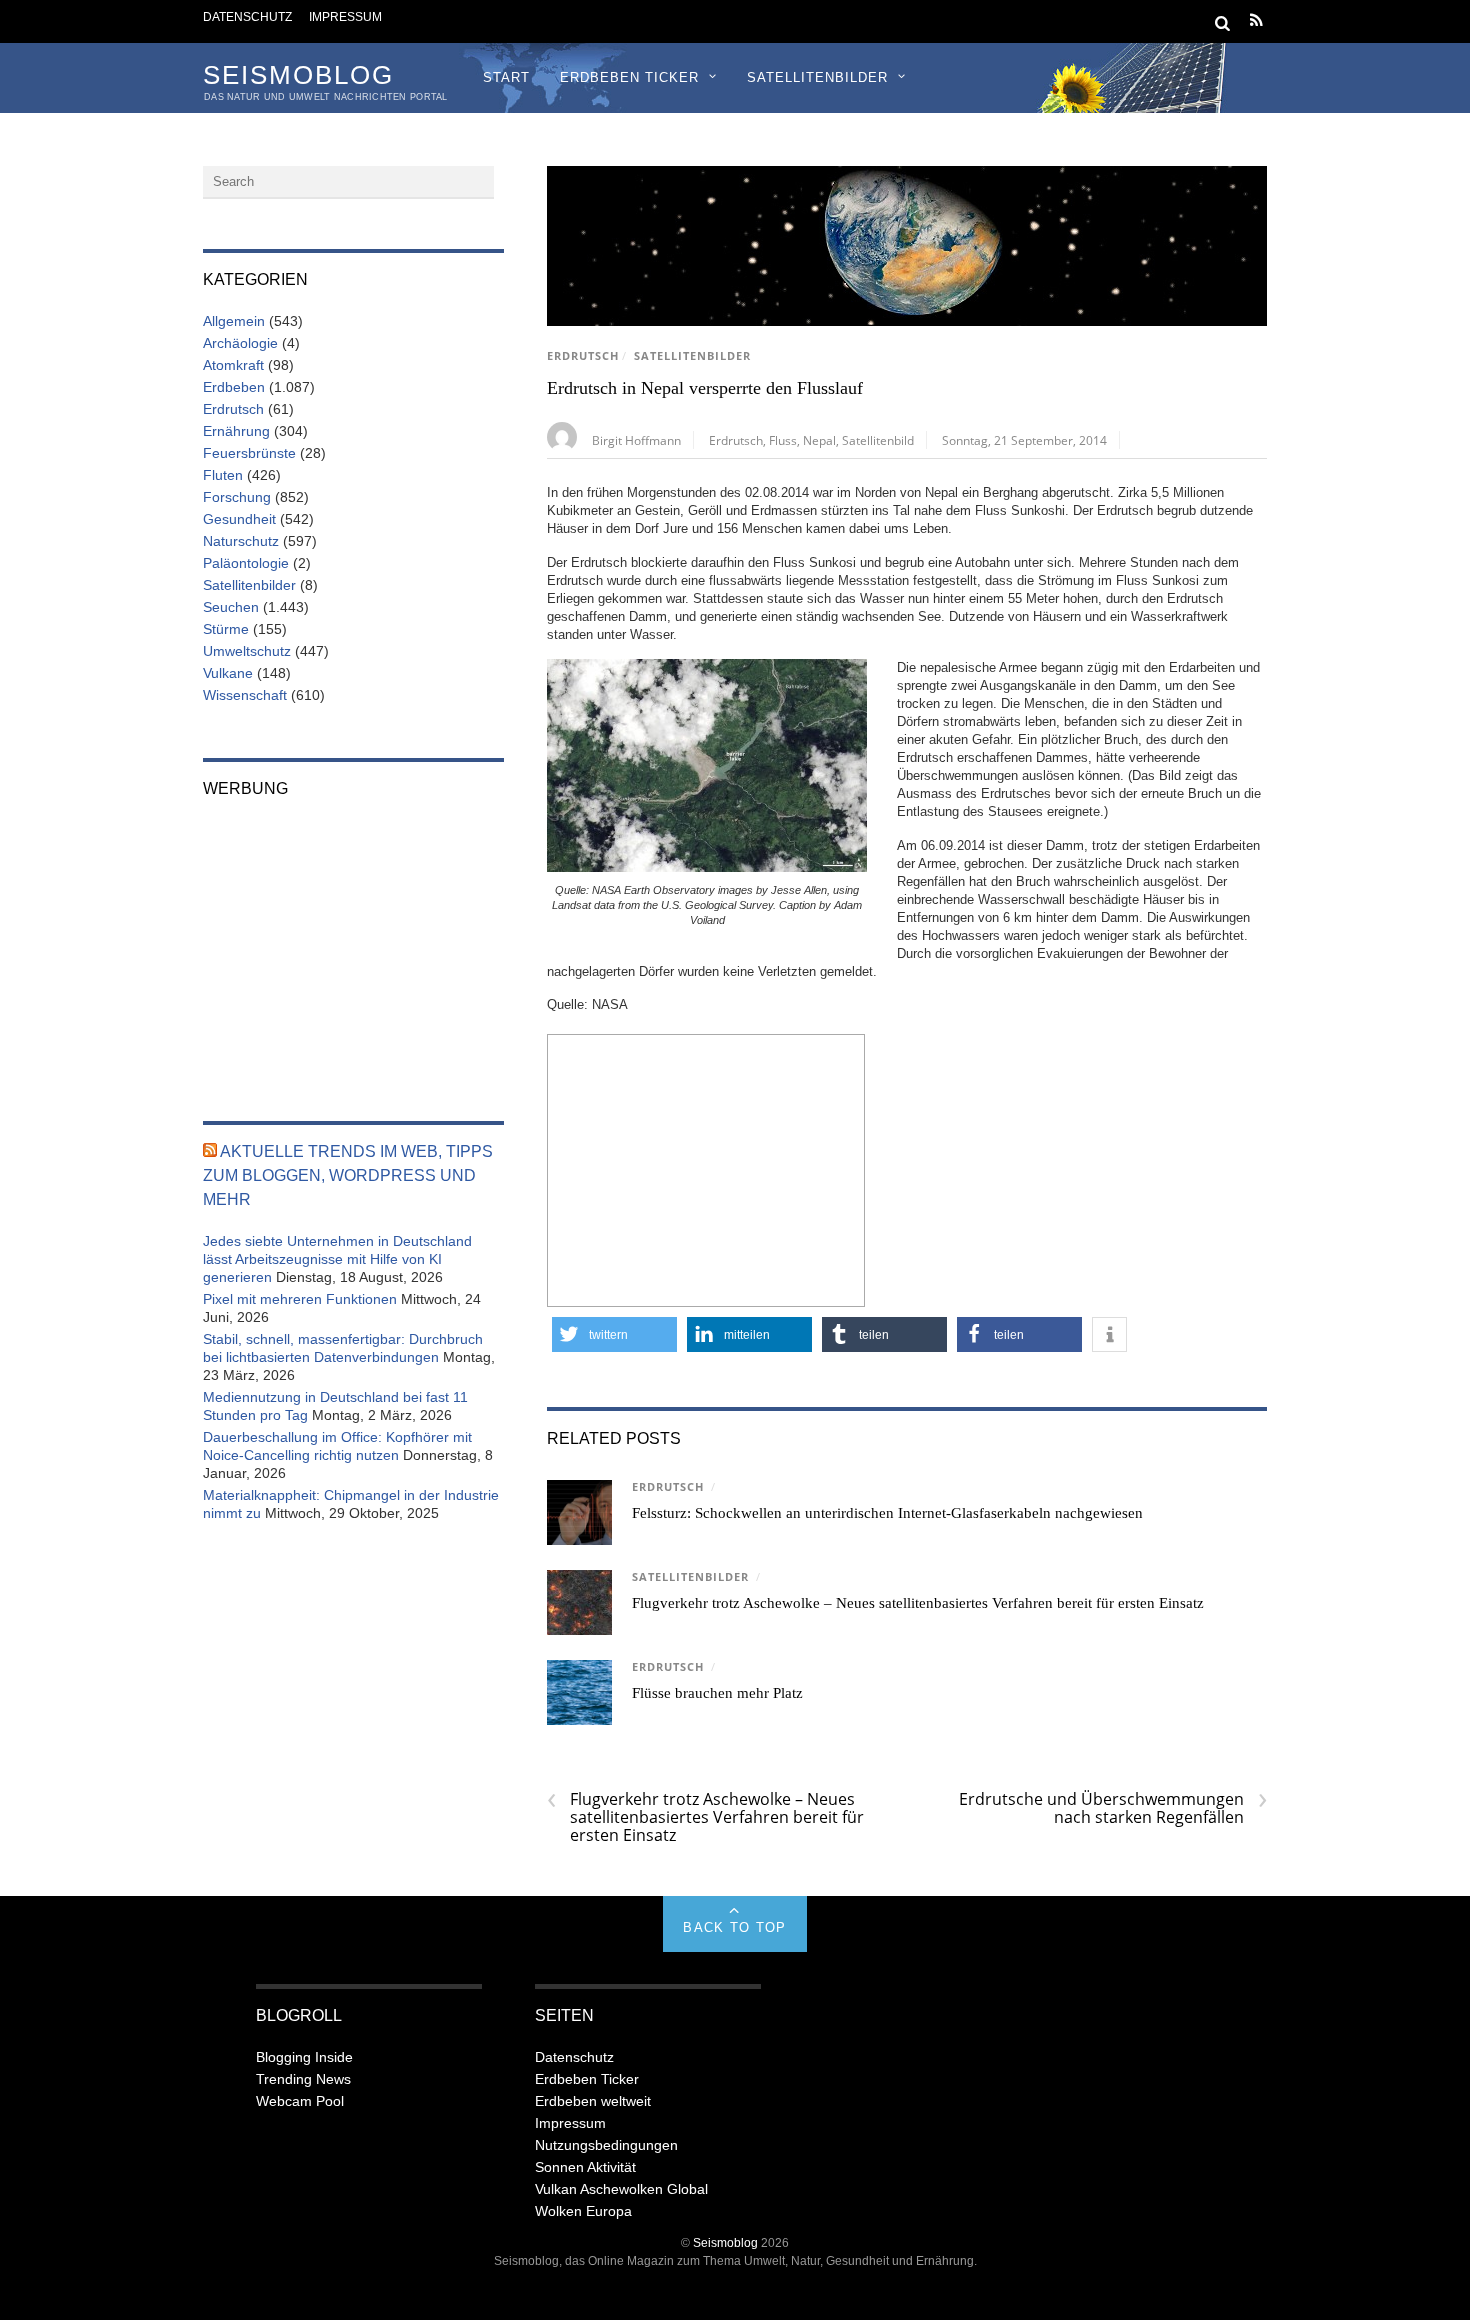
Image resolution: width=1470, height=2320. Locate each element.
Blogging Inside (304, 2057)
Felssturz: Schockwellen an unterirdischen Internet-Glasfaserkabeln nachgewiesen (887, 1513)
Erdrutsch (583, 356)
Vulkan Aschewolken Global (621, 2189)
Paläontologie (246, 563)
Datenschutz (247, 16)
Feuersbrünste (249, 453)
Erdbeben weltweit (593, 2101)
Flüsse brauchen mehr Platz (717, 1693)
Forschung (237, 497)
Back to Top (734, 1927)
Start (506, 77)
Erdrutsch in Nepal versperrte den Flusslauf (705, 388)
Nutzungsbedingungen (606, 2145)
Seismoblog (725, 2242)
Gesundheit (239, 519)
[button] (614, 1334)
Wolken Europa (583, 2211)
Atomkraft (233, 365)
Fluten (223, 475)
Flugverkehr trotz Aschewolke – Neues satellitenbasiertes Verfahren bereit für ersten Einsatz (918, 1603)
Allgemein (234, 321)
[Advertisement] (706, 1168)
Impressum (345, 16)
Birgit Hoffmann (636, 440)
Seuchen (231, 607)
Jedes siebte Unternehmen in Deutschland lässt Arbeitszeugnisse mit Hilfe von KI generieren (337, 1259)
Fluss (783, 440)
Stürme (226, 629)
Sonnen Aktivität (585, 2167)
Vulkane (228, 673)
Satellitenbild (878, 440)
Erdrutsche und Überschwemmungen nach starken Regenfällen (1113, 1808)
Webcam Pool (300, 2101)
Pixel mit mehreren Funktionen (300, 1299)
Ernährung (236, 431)
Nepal (819, 440)
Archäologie (240, 343)
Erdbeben (234, 387)
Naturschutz (241, 541)
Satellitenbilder (817, 77)
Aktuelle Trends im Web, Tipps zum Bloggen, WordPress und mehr (348, 1175)
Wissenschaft (245, 695)
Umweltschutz (247, 651)
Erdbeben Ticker (629, 77)
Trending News (303, 2079)
